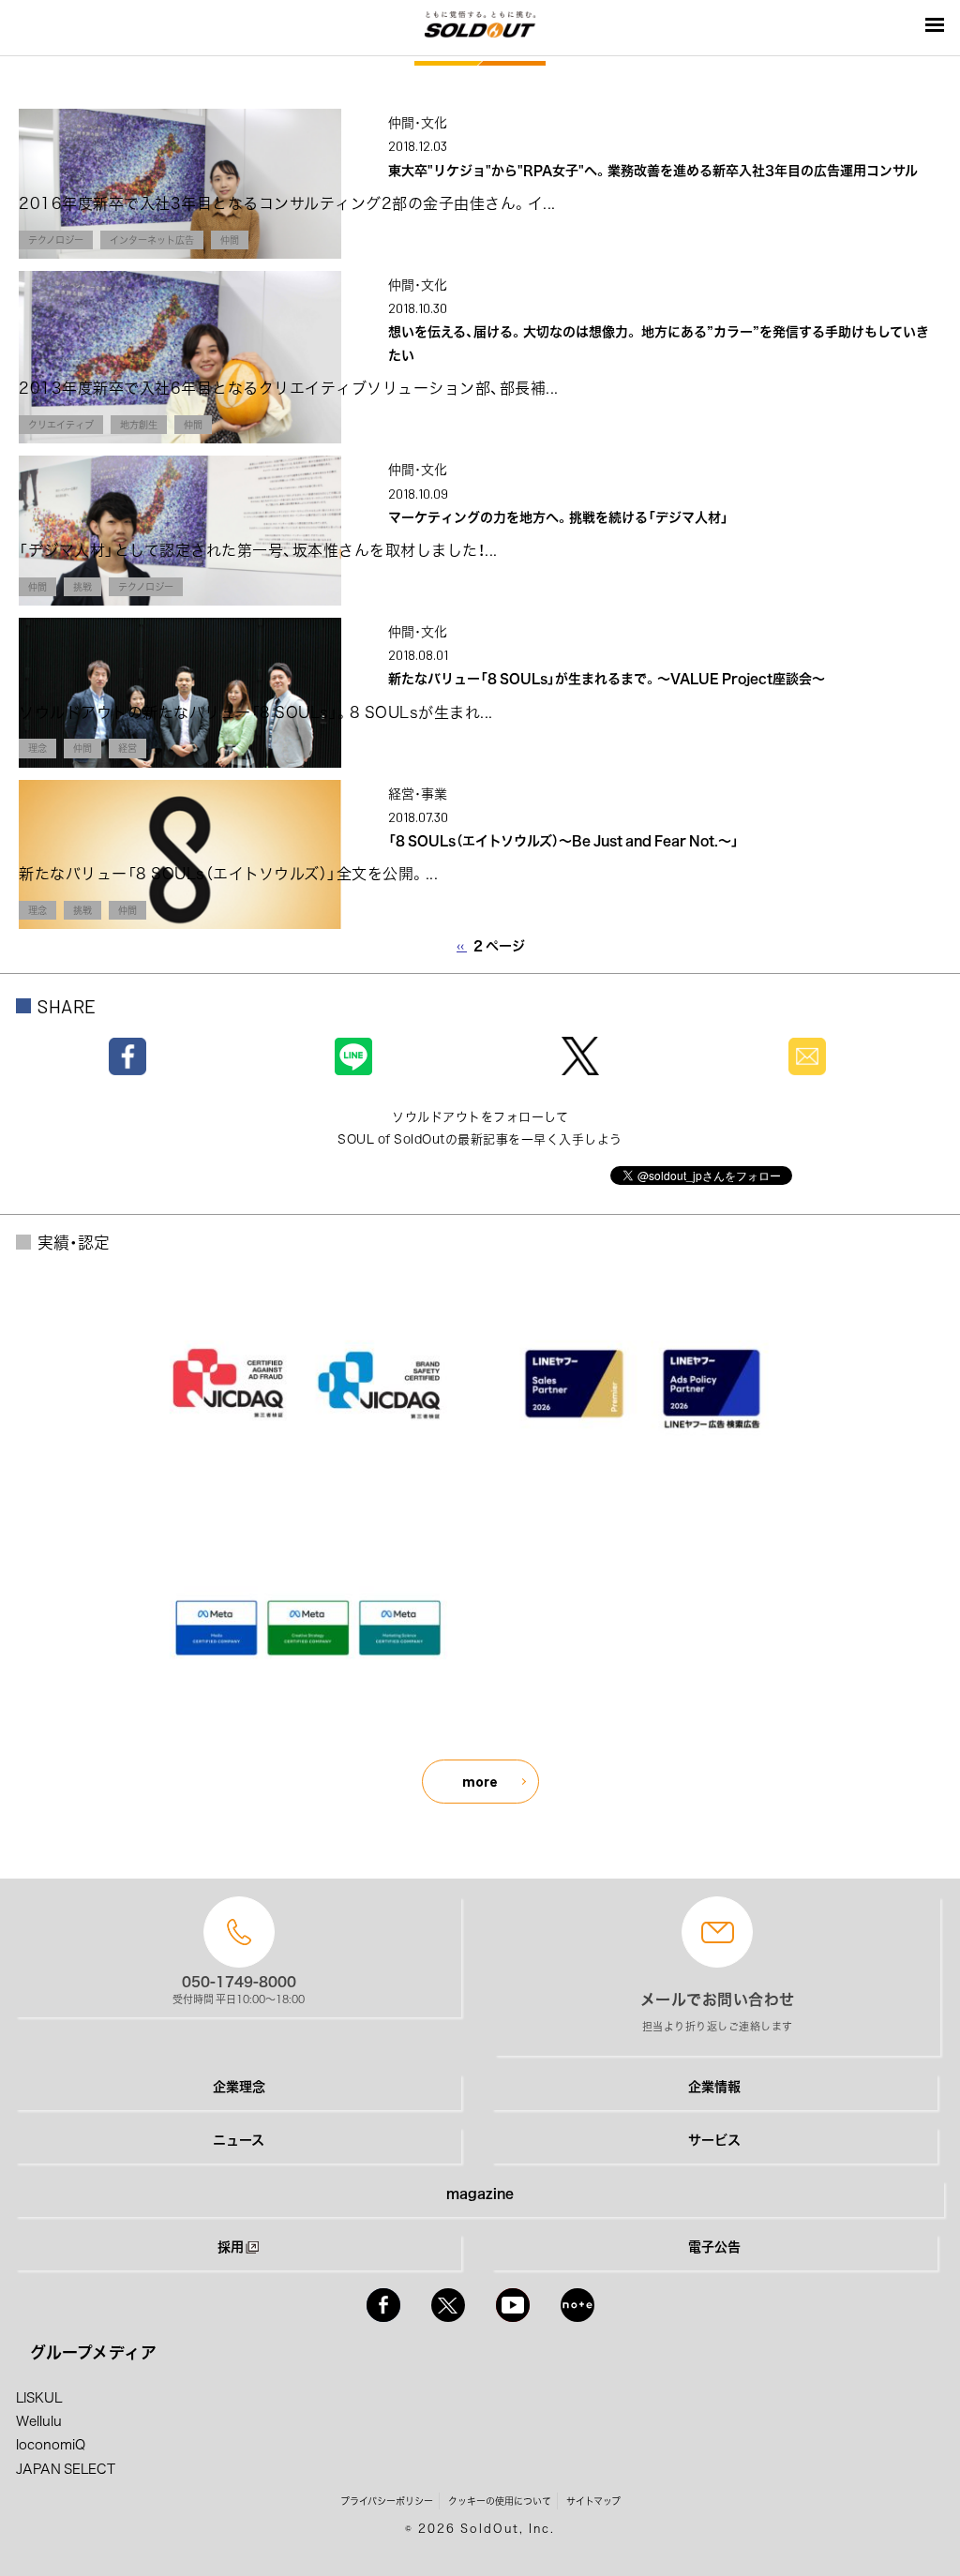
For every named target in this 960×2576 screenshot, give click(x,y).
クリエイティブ (61, 424)
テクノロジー (56, 240)
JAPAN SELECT (66, 2468)
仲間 (230, 240)
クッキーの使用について (500, 2501)
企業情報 (714, 2086)
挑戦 (82, 586)
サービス (714, 2139)
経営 (127, 748)
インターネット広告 (152, 240)
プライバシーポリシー (387, 2501)
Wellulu (39, 2420)
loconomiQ (51, 2444)
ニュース (239, 2139)
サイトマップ (593, 2501)
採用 (231, 2246)
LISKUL (39, 2397)
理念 (37, 748)
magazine (480, 2193)
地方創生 (139, 424)
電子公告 (714, 2246)
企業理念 (239, 2086)
